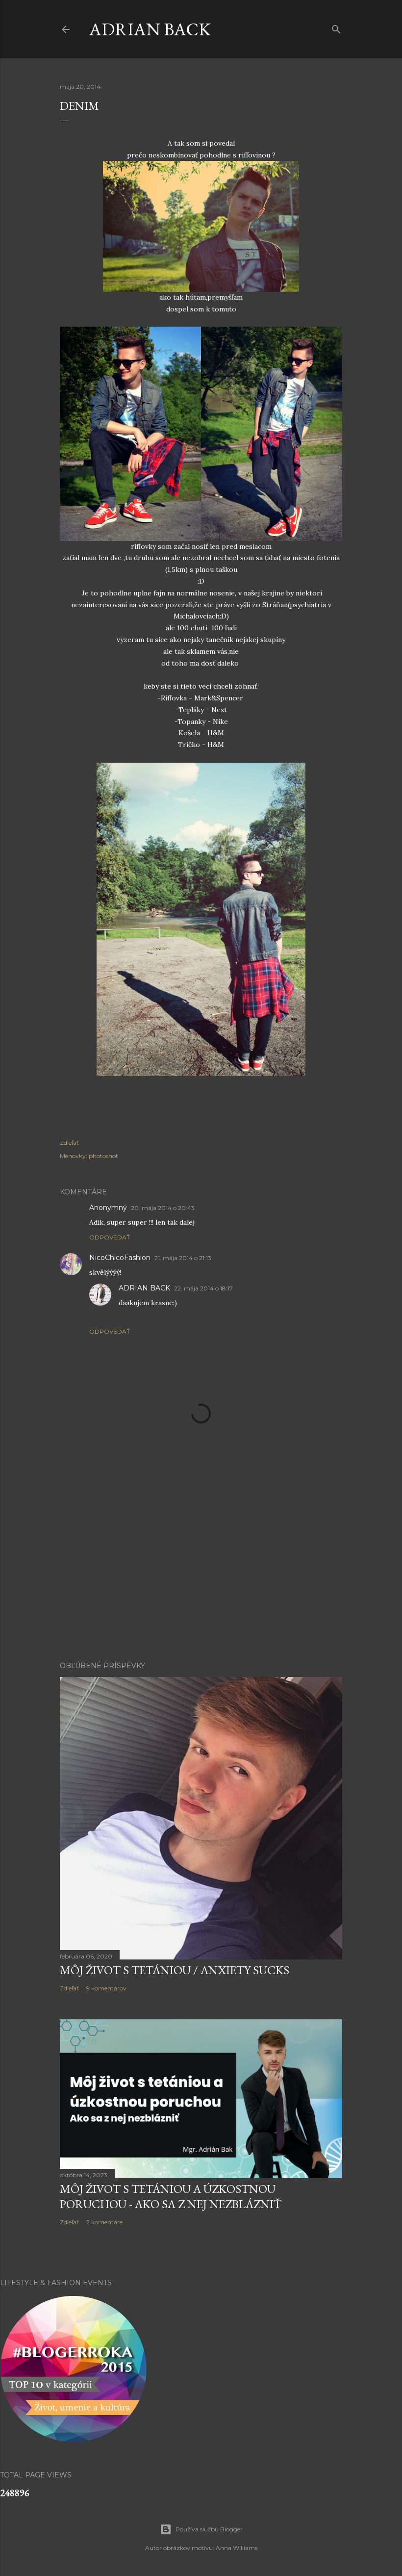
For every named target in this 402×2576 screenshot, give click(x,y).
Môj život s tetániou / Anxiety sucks (175, 1970)
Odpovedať (110, 1237)
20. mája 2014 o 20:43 (163, 1208)
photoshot (103, 1156)
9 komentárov (106, 1988)
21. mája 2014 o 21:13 (183, 1258)
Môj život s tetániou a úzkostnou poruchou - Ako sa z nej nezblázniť (171, 2196)
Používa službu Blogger (209, 2529)
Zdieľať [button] (69, 1143)
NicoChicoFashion (120, 1258)
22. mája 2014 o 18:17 (203, 1288)
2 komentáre (104, 2222)
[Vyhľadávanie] (336, 27)
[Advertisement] (201, 1568)
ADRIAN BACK (150, 29)
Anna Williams (237, 2548)
